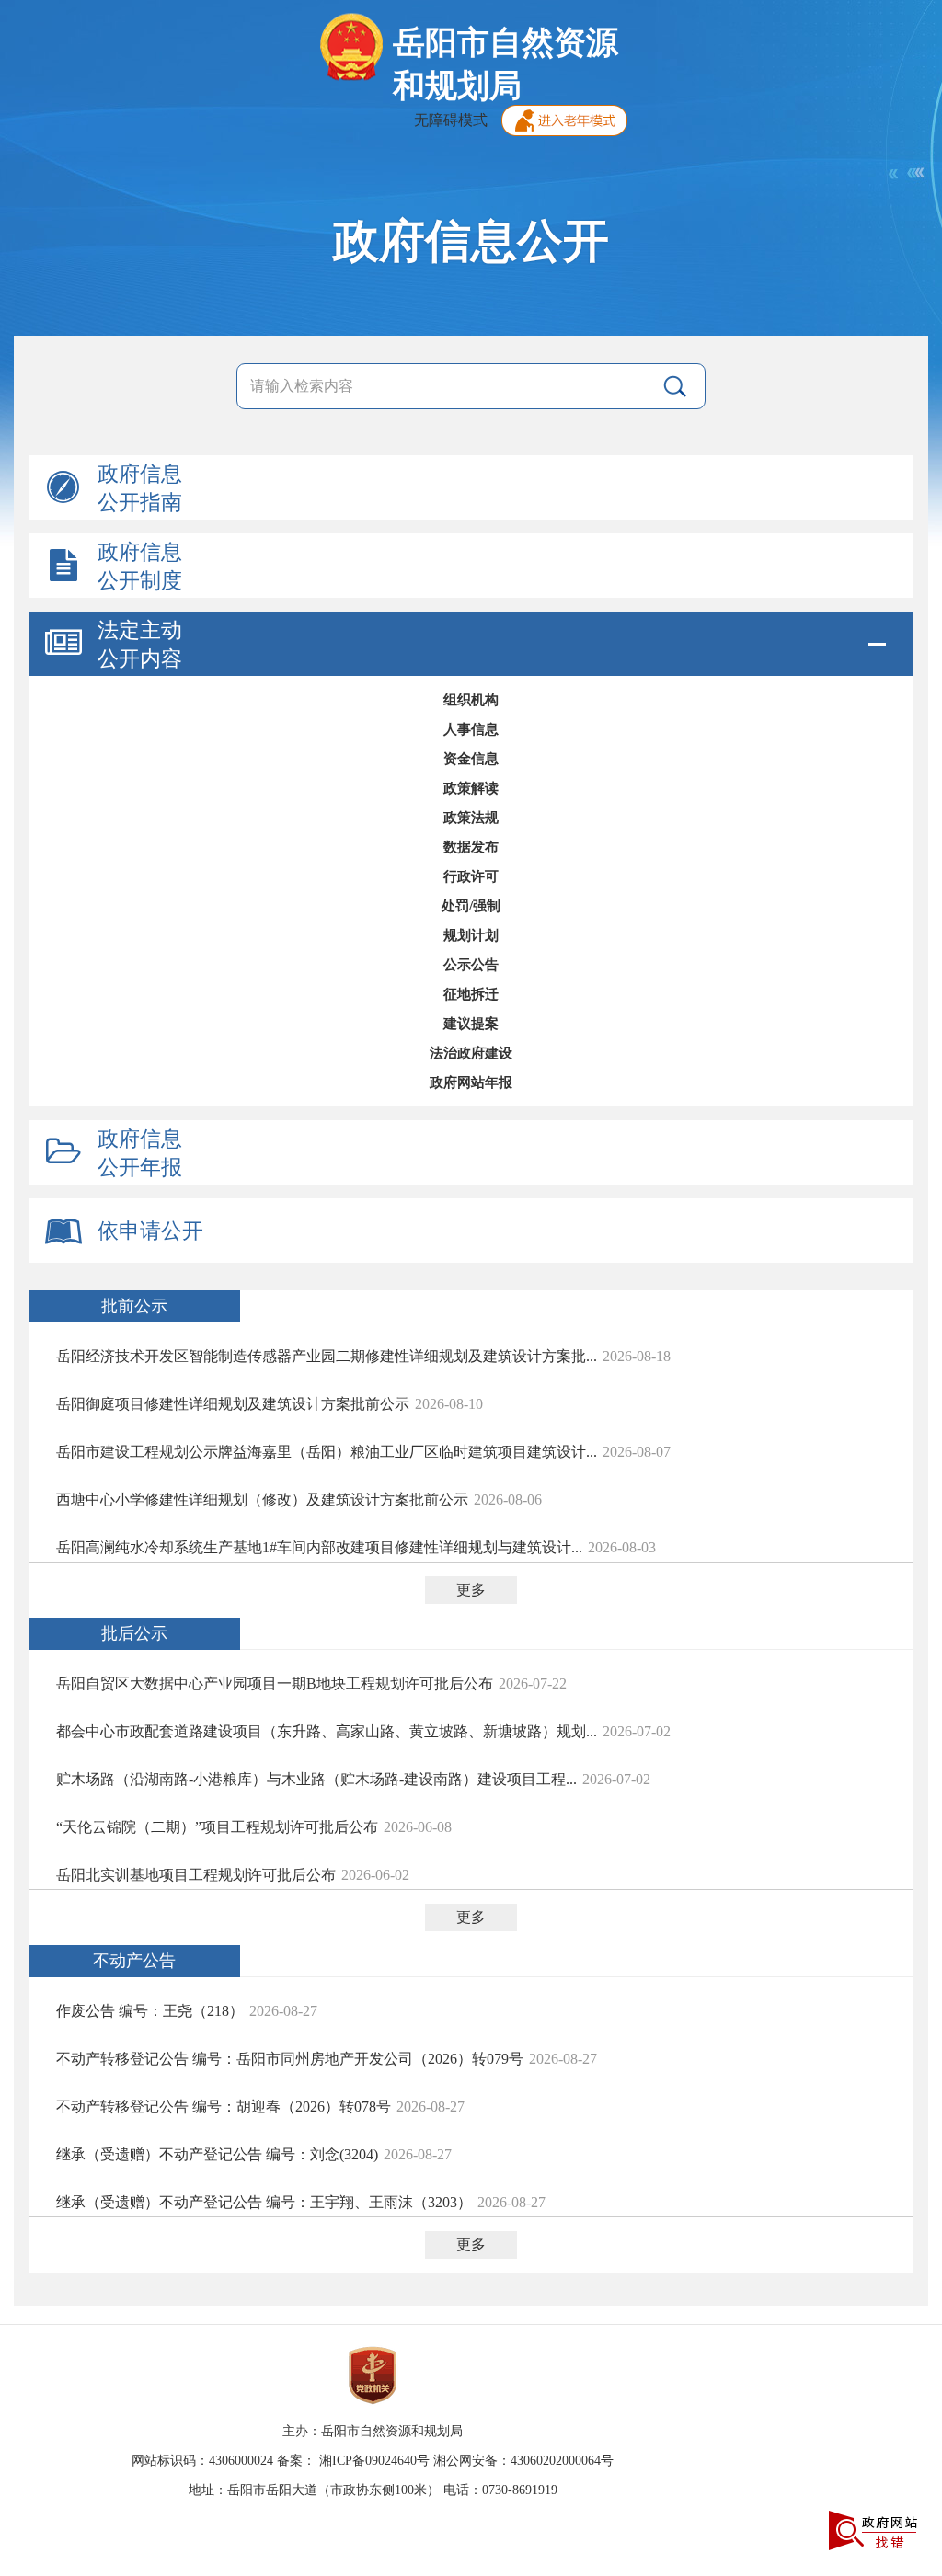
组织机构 (471, 700)
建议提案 (471, 1024)
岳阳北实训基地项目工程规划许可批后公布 (196, 1875)
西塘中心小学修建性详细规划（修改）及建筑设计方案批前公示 (262, 1500)
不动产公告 (134, 1961)
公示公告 (471, 965)
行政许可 (471, 876)
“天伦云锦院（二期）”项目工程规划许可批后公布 (217, 1827)
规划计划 (471, 935)
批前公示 (134, 1306)
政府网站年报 (471, 1082)
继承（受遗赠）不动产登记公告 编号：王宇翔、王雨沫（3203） (264, 2202)
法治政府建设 (471, 1053)
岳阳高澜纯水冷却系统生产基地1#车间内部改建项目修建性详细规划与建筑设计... (319, 1547)
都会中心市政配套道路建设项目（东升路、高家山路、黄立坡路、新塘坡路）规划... (327, 1731)
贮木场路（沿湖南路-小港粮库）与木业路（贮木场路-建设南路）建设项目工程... (316, 1779)
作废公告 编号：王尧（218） (150, 2011)
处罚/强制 (471, 906)
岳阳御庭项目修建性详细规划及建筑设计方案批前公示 (233, 1404)
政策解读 (471, 788)
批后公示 (134, 1633)
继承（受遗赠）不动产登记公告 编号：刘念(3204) (217, 2154)
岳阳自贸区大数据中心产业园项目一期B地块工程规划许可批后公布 (275, 1683)
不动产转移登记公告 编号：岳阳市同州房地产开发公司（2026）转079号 (290, 2059)
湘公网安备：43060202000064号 (523, 2461)
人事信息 (471, 729)
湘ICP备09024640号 (374, 2461)
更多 (471, 1590)
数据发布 (471, 847)
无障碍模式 (451, 120)
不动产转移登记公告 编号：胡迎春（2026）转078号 (224, 2107)
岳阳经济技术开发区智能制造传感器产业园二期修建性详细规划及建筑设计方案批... (327, 1356)
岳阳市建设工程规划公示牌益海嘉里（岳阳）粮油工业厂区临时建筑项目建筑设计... (327, 1452)
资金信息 (471, 759)
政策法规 (471, 818)
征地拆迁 (471, 994)
